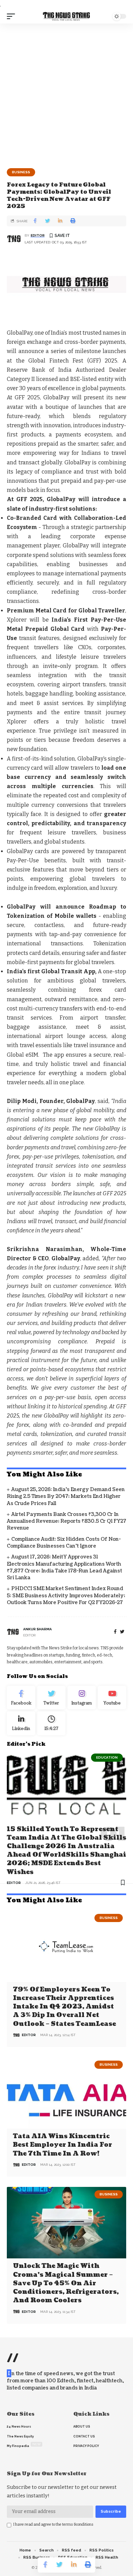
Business (21, 172)
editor (38, 235)
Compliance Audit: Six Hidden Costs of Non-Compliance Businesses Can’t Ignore (64, 1543)
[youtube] (112, 1698)
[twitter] (122, 1632)
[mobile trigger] (13, 16)
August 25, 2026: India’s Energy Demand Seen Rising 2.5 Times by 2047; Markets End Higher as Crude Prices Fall (66, 1497)
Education (107, 1757)
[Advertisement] (66, 93)
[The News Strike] (66, 17)
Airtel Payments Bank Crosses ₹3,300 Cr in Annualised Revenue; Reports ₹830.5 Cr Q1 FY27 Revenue (66, 1521)
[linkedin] (21, 1723)
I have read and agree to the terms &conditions (53, 2524)
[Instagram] (82, 1698)
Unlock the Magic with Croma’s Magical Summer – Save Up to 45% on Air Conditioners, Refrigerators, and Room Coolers (66, 2283)
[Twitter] (51, 1698)
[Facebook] (115, 1632)
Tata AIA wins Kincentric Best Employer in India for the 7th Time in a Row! (63, 2145)
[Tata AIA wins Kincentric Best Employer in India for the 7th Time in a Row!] (66, 2093)
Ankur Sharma (38, 1629)
